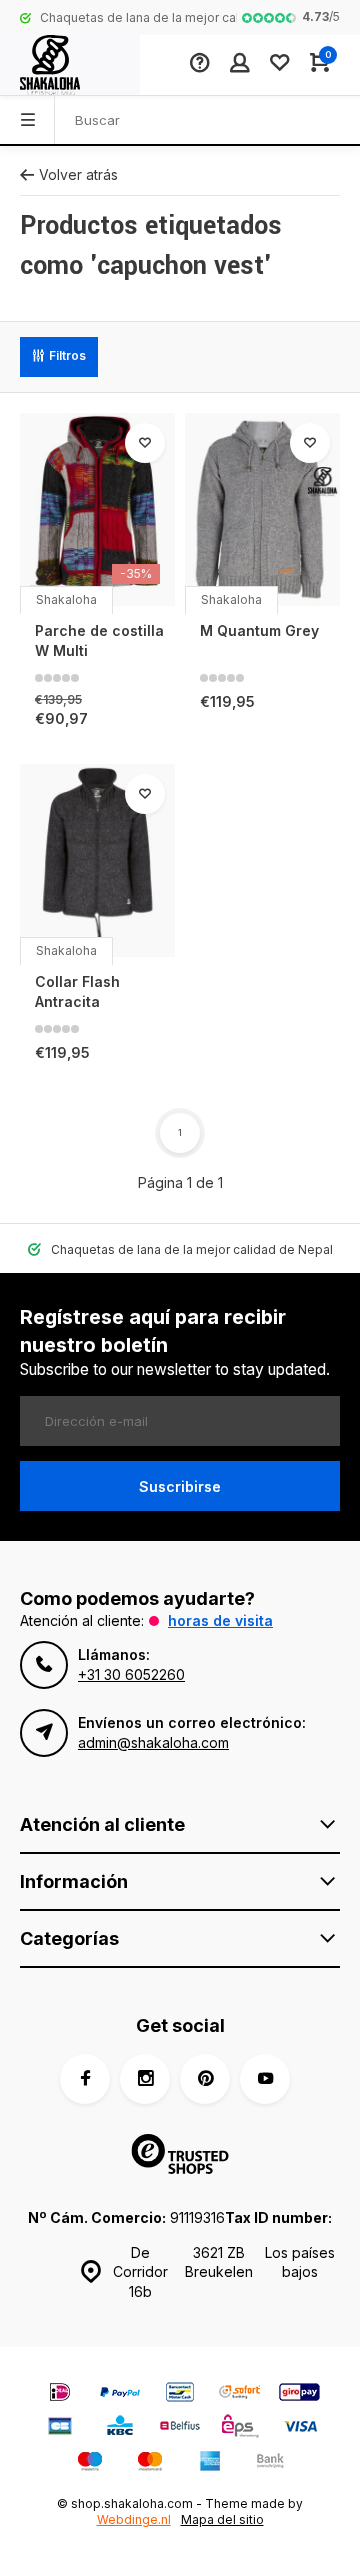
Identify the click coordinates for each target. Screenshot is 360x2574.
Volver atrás (78, 174)
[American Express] (210, 2463)
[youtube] (265, 2079)
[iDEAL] (60, 2394)
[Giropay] (300, 2394)
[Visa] (300, 2428)
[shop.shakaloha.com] (70, 65)
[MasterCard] (150, 2463)
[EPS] (240, 2428)
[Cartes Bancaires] (60, 2428)
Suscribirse (180, 1486)
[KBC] (120, 2428)
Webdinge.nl (134, 2519)
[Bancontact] (180, 2394)
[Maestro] (90, 2463)
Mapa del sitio (222, 2519)
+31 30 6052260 (131, 1674)
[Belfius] (180, 2428)
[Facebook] (85, 2079)
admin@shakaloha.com (153, 1742)
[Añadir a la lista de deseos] (145, 443)
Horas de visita (220, 1620)
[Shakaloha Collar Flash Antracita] (97, 861)
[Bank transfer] (270, 2463)
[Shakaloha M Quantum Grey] (262, 510)
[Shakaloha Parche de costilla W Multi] (97, 510)
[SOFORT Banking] (240, 2394)
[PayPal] (120, 2394)
